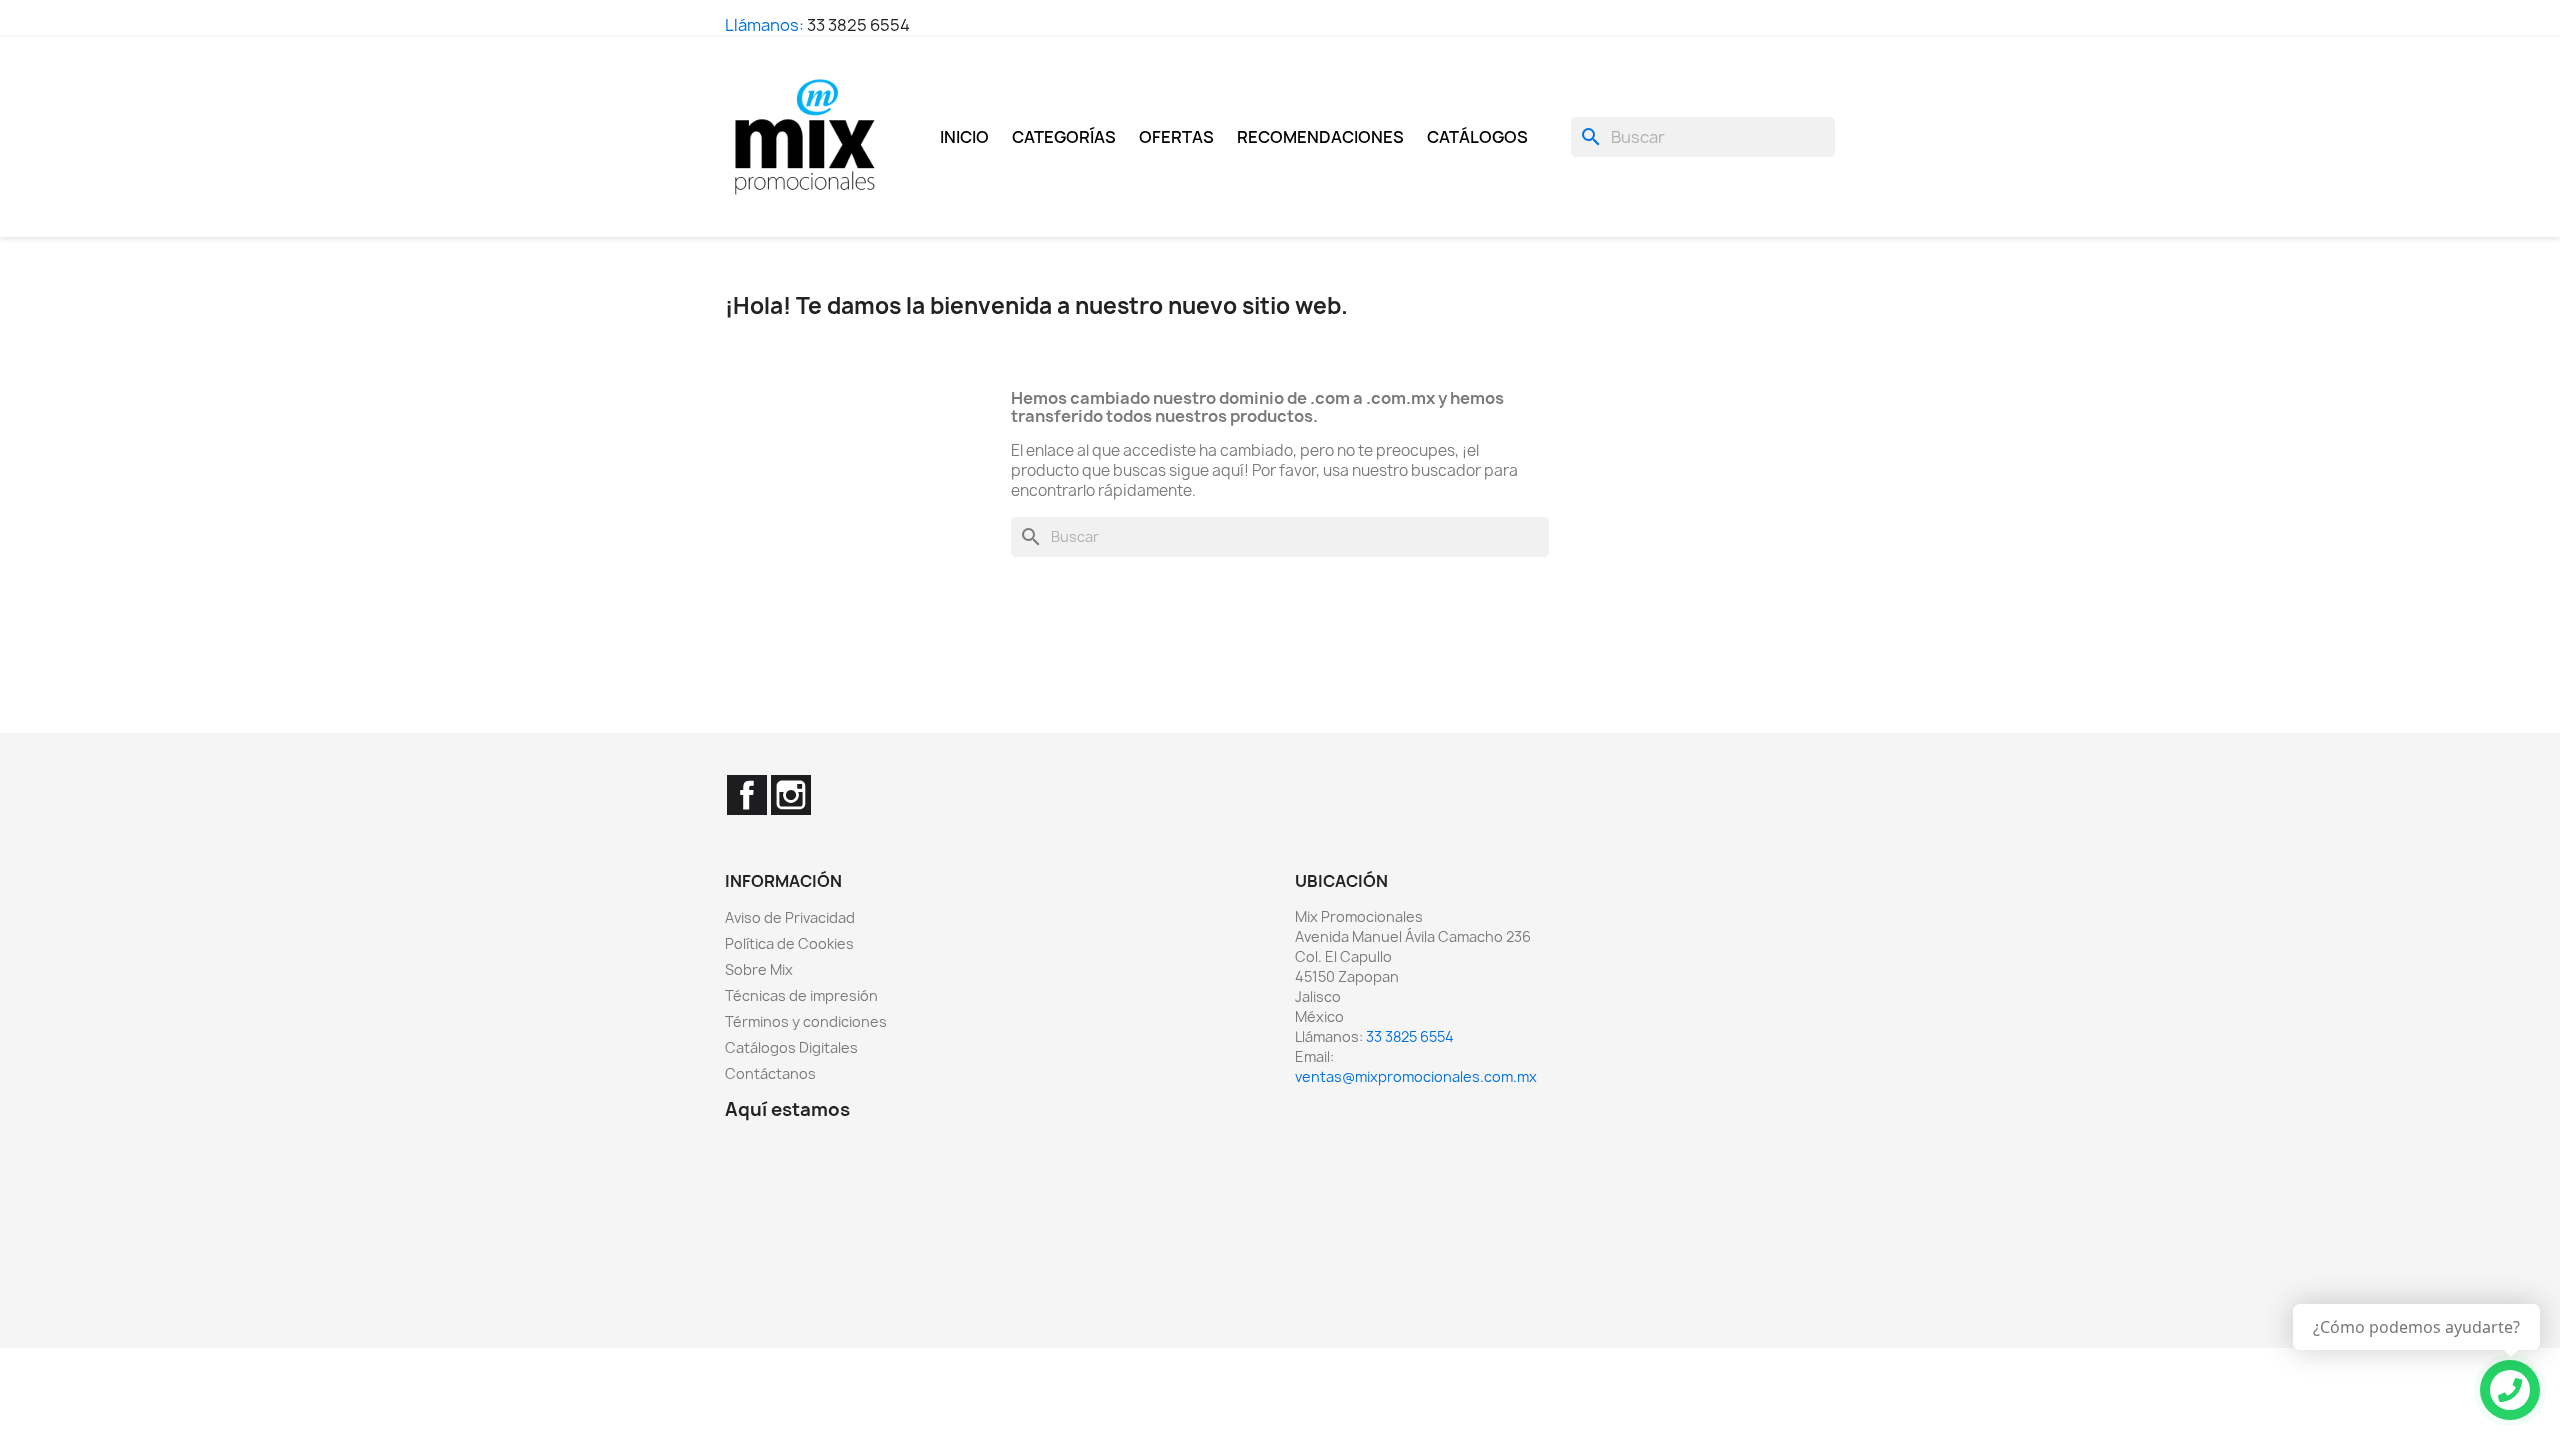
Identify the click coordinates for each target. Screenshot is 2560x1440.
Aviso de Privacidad (790, 917)
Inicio (964, 137)
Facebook (747, 795)
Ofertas (1176, 137)
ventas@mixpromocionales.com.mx (1416, 1076)
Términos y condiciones (806, 1021)
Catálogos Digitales (791, 1047)
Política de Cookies (789, 943)
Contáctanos (770, 1073)
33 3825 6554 (858, 25)
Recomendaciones (1320, 137)
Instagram (791, 795)
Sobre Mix (759, 969)
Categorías (1064, 137)
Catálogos (1477, 137)
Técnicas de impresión (801, 995)
